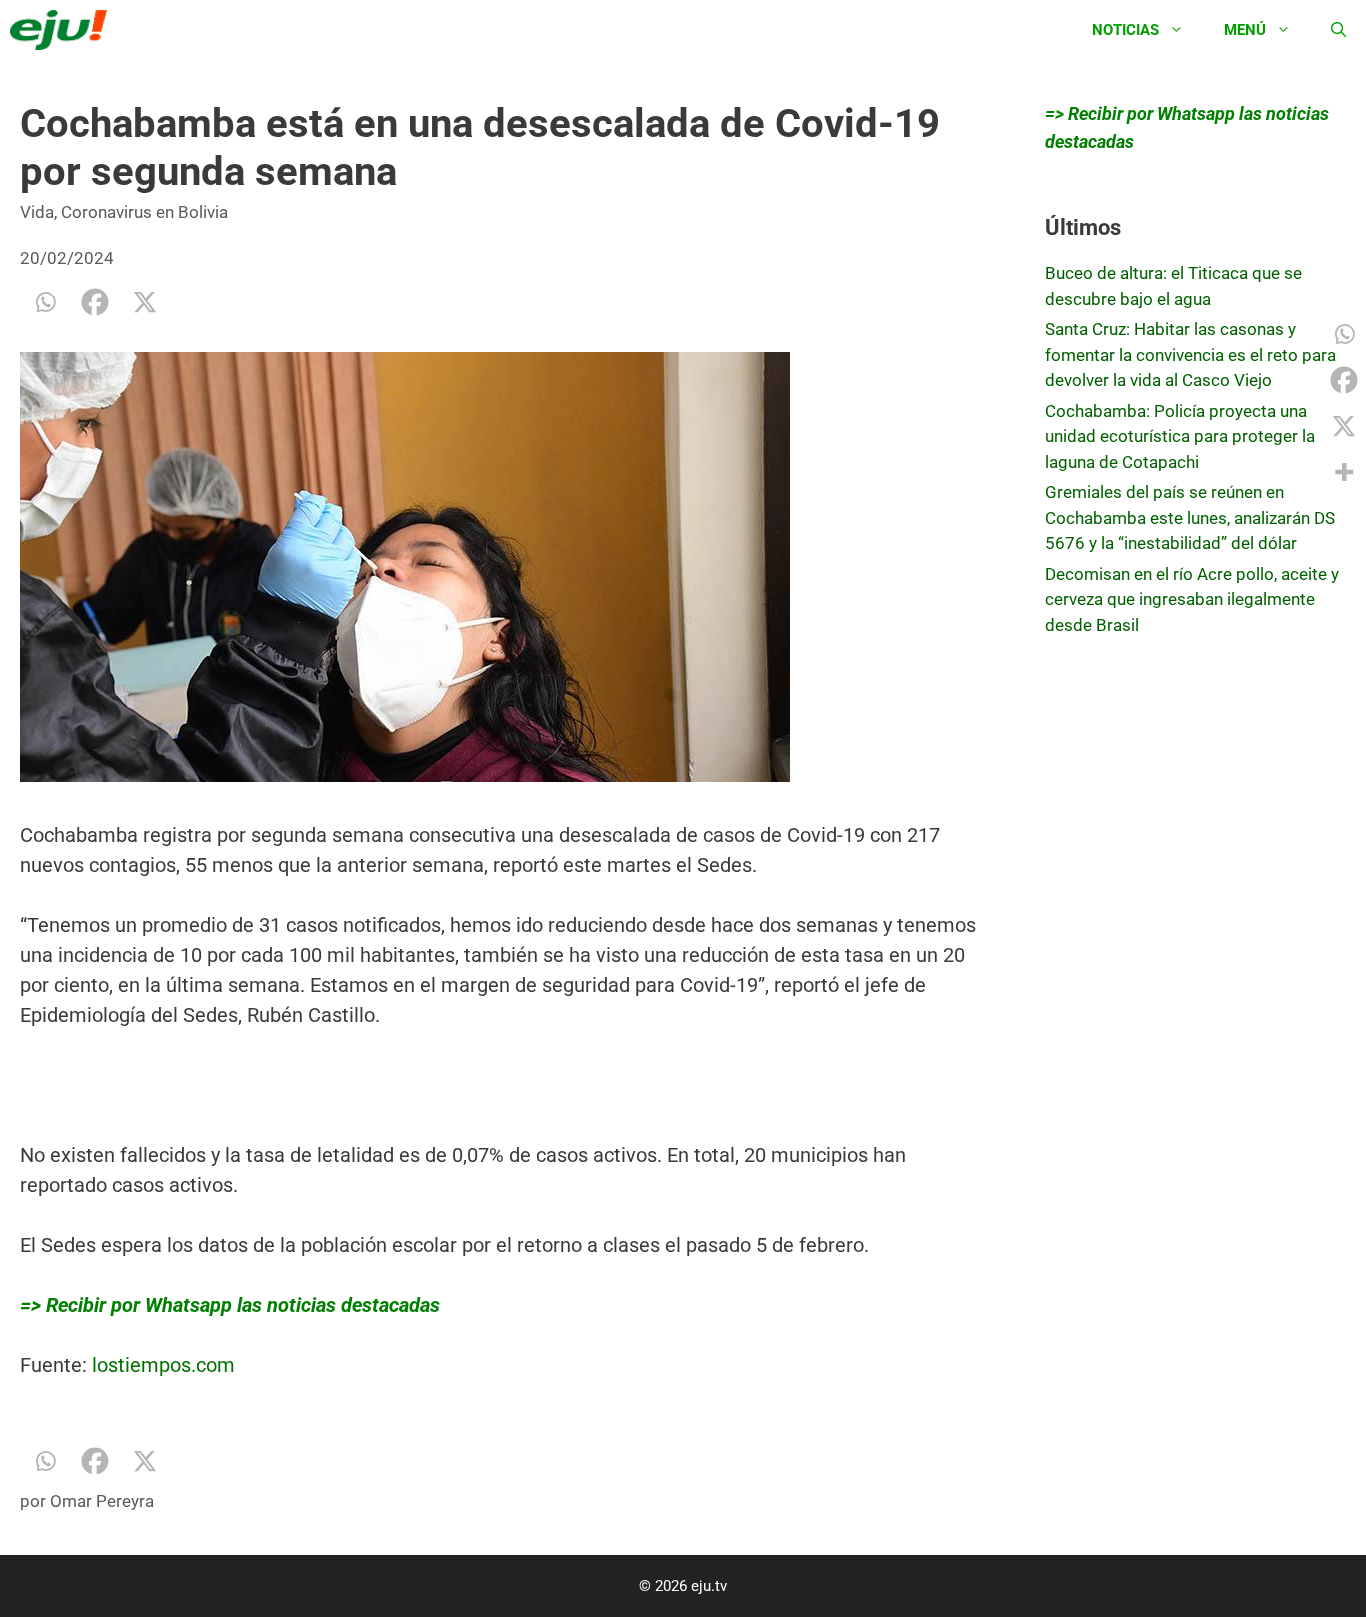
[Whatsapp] (45, 302)
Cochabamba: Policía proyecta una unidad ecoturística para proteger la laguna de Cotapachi (1180, 436)
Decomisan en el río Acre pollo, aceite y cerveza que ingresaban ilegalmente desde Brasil (1192, 599)
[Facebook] (95, 302)
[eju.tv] (63, 30)
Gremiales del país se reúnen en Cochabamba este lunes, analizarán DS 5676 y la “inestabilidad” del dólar (1190, 517)
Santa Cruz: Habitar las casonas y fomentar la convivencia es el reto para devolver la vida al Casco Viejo (1190, 354)
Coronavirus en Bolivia (144, 212)
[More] (1344, 472)
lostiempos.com (163, 1365)
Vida (37, 212)
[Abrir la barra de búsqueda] (1338, 30)
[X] (145, 302)
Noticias (1125, 30)
